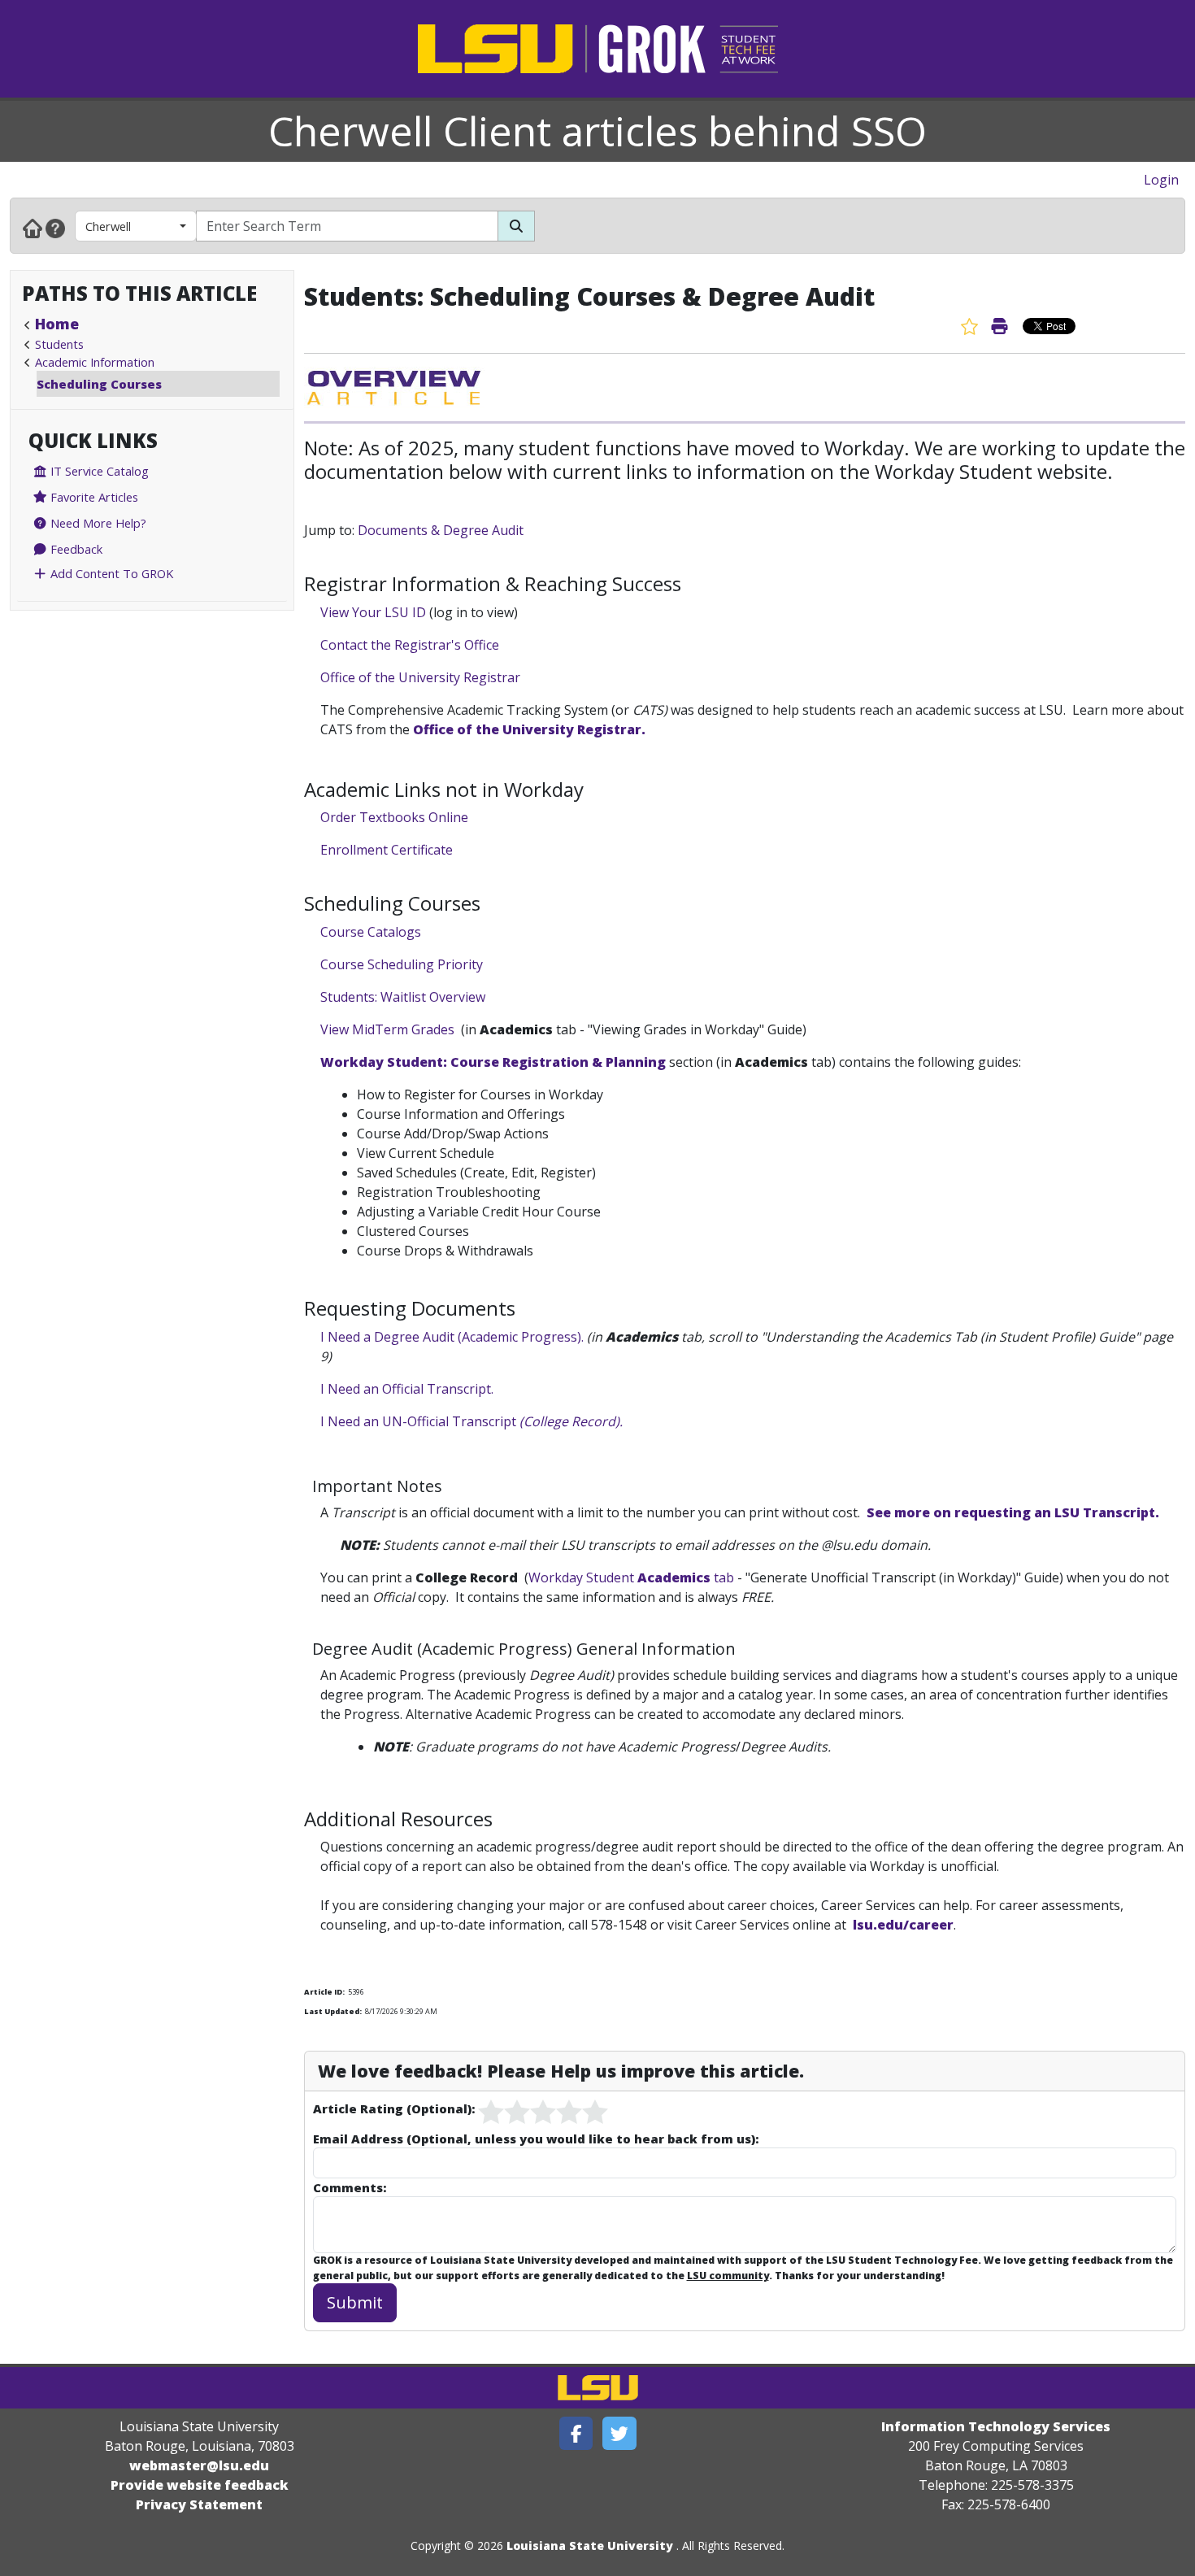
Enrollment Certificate (387, 850)
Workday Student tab (633, 1577)
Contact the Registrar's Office (410, 645)
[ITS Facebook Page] (576, 2433)
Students (59, 344)
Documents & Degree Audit (441, 530)
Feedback (75, 549)
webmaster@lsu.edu (199, 2465)
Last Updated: (333, 2011)
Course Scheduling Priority (402, 964)
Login (1161, 180)
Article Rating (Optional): (394, 2108)
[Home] (33, 228)
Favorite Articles (93, 497)
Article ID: (324, 1992)
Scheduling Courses (99, 384)
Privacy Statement (199, 2504)
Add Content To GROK (110, 573)
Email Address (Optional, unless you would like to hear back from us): (536, 2139)
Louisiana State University (590, 2546)
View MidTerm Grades (387, 1029)
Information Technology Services (996, 2426)
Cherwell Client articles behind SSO (597, 131)
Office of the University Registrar (420, 677)
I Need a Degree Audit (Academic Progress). (452, 1337)
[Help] (55, 228)
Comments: (350, 2187)
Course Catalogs (371, 932)
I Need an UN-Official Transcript (471, 1421)
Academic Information (95, 362)
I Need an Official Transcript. (407, 1389)
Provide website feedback (200, 2485)
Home (57, 324)
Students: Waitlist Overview (403, 997)
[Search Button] (516, 226)
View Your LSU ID (373, 612)
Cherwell (108, 226)
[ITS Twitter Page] (619, 2433)
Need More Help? (97, 523)
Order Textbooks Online (394, 817)
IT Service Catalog (98, 471)
